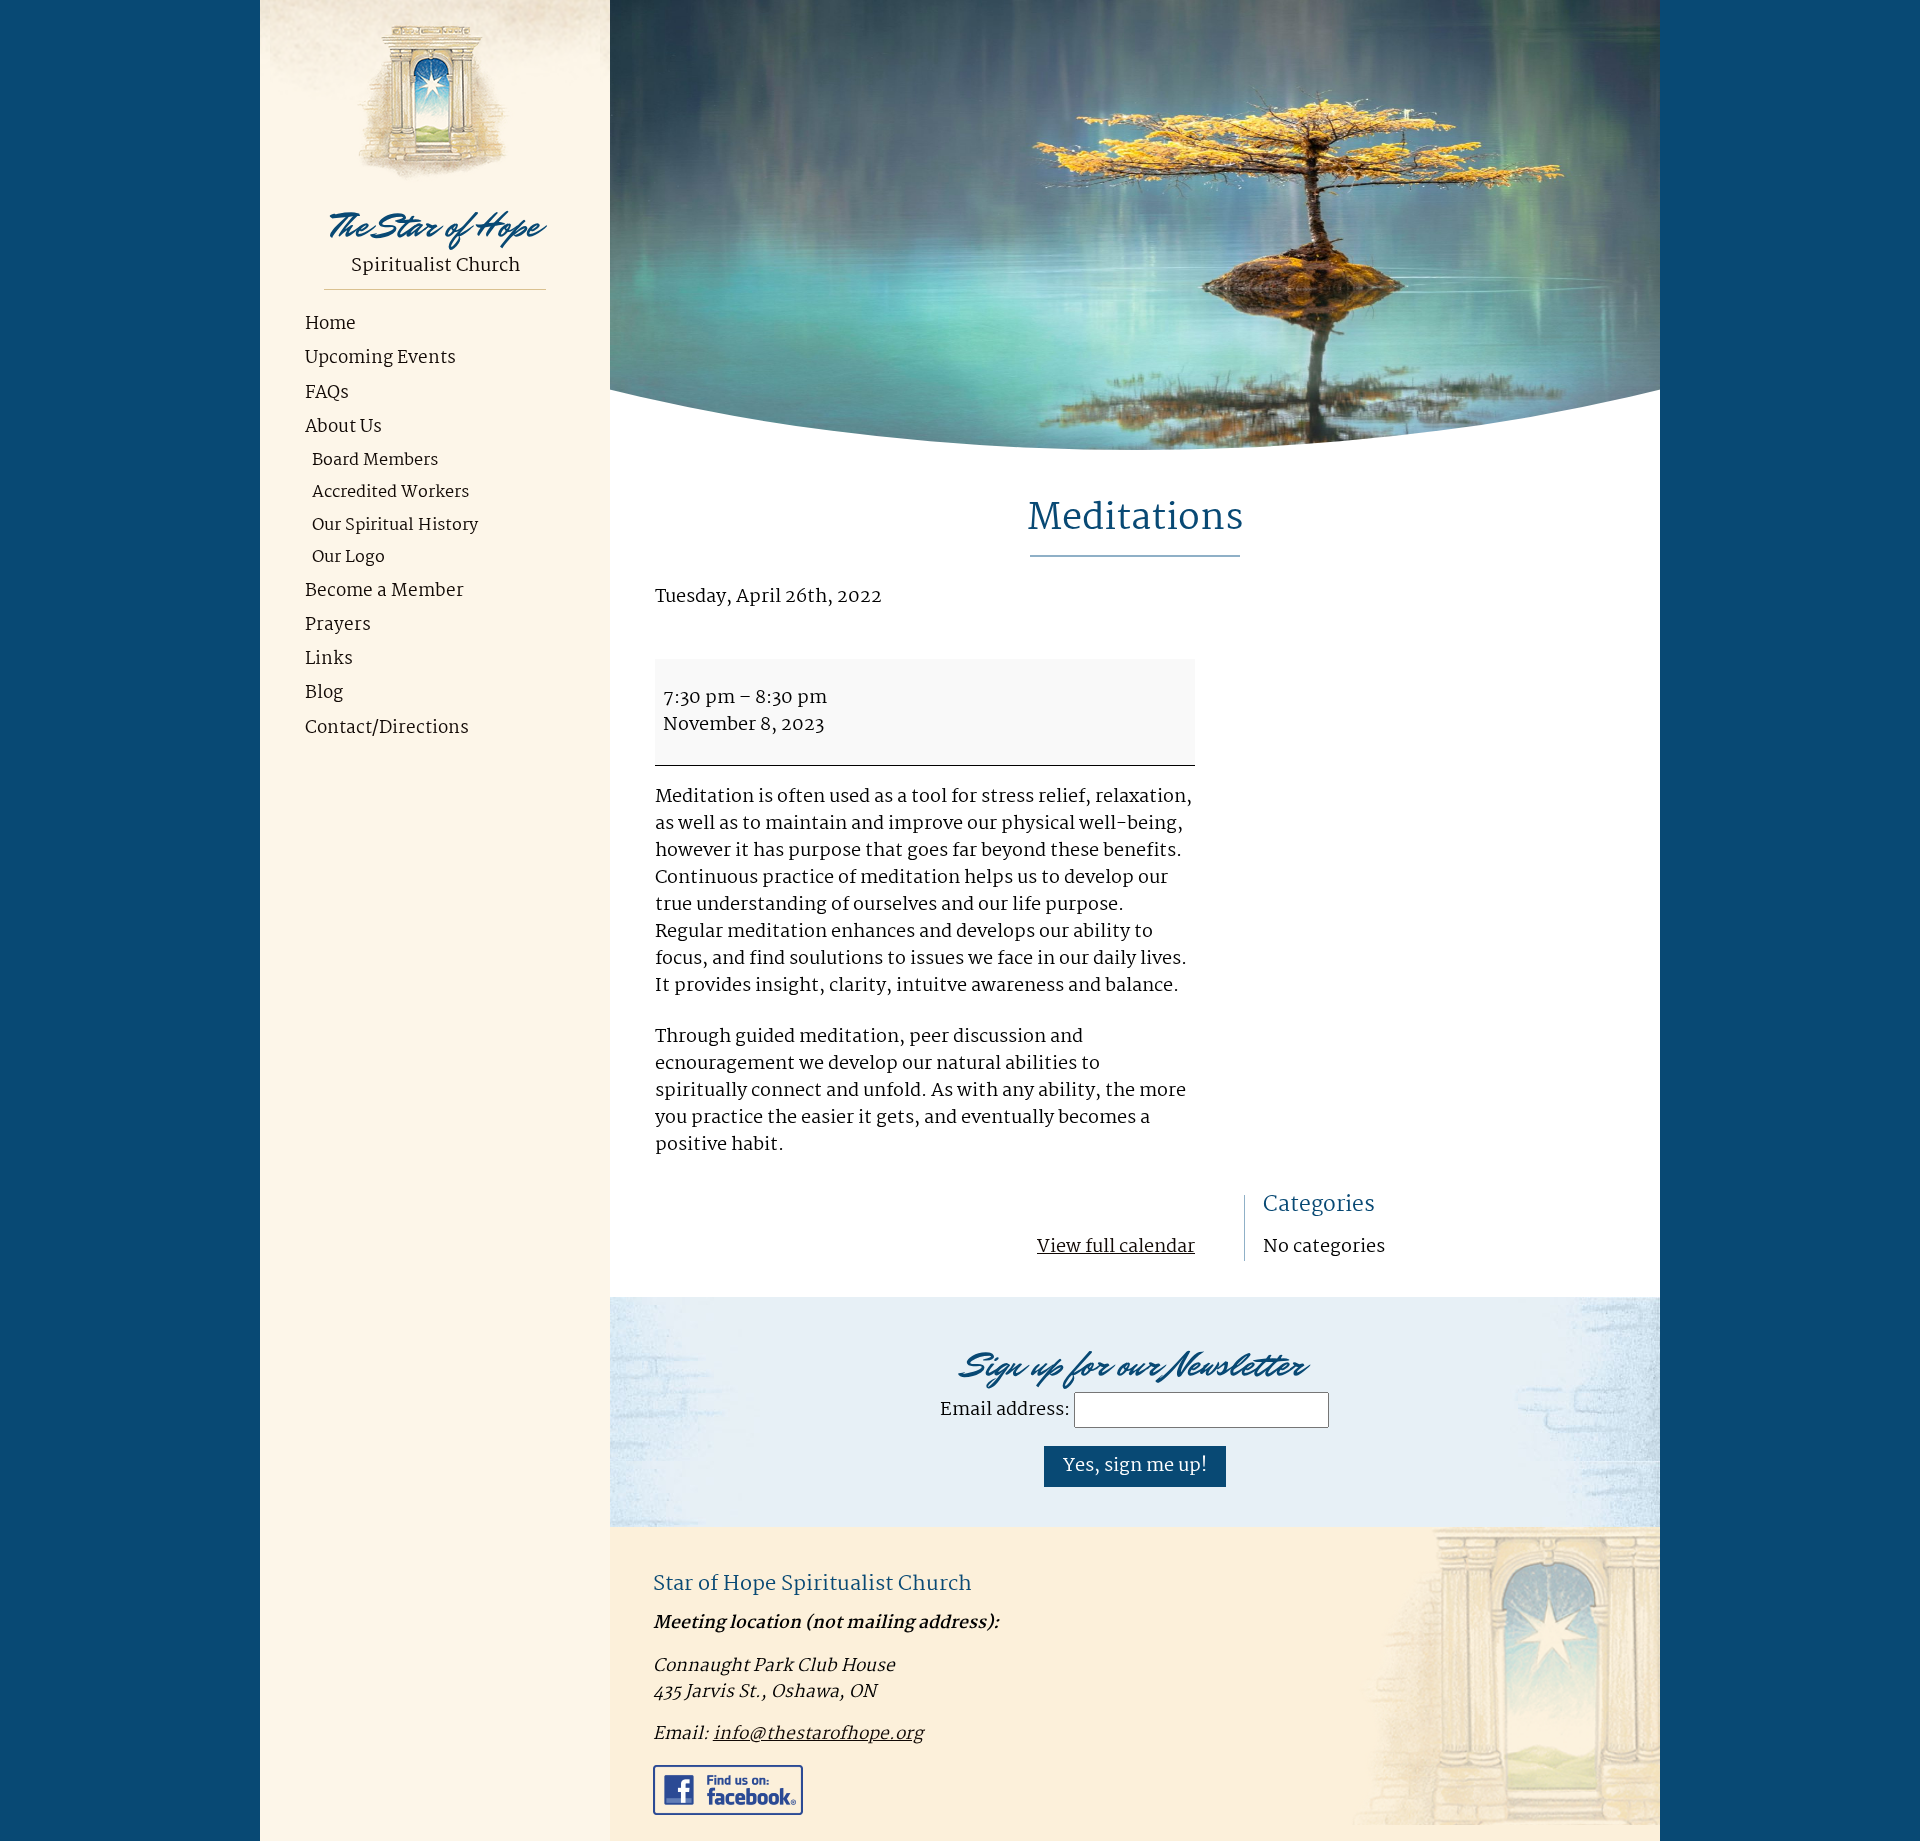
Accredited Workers (390, 492)
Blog (324, 693)
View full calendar (1116, 1247)
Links (329, 659)
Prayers (338, 625)
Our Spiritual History (395, 525)
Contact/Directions (387, 728)
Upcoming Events (380, 358)
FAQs (327, 393)
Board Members (375, 460)
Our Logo (348, 557)
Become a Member (384, 591)
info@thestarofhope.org (818, 1734)
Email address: (1005, 1410)
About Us (343, 427)
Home (330, 324)
